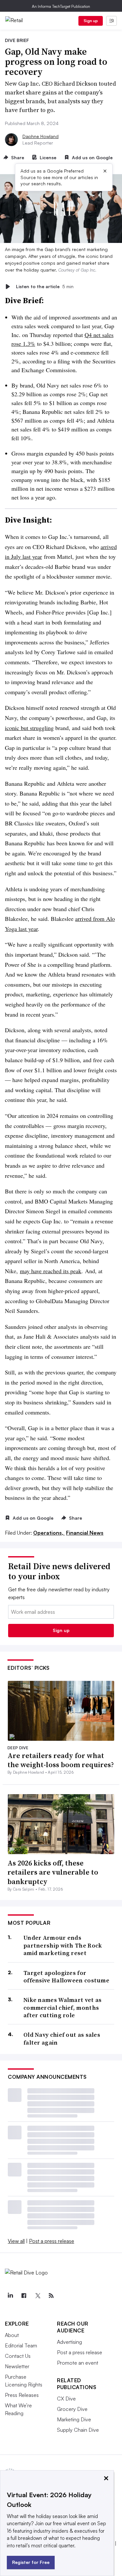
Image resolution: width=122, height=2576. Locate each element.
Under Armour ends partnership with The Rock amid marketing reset (63, 1945)
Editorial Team (21, 2345)
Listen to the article (45, 286)
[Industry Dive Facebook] (24, 2296)
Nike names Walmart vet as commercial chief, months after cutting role (63, 2007)
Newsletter (17, 2366)
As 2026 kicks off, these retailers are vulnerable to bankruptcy (53, 1872)
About (12, 2335)
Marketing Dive (74, 2419)
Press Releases (22, 2395)
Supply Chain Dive (78, 2430)
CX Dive (66, 2399)
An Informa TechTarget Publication (61, 6)
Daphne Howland (41, 136)
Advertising (69, 2342)
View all (16, 2241)
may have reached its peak (51, 1271)
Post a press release (52, 2241)
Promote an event (78, 2363)
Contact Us (18, 2356)
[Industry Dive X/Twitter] (37, 2296)
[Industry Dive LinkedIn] (10, 2296)
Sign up (91, 21)
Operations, (49, 1533)
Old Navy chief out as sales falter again (62, 2039)
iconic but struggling (29, 728)
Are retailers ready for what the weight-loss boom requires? (61, 1760)
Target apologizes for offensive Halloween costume (66, 1977)
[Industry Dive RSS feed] (51, 2296)
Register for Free (31, 2562)
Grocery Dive (72, 2409)
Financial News (85, 1533)
